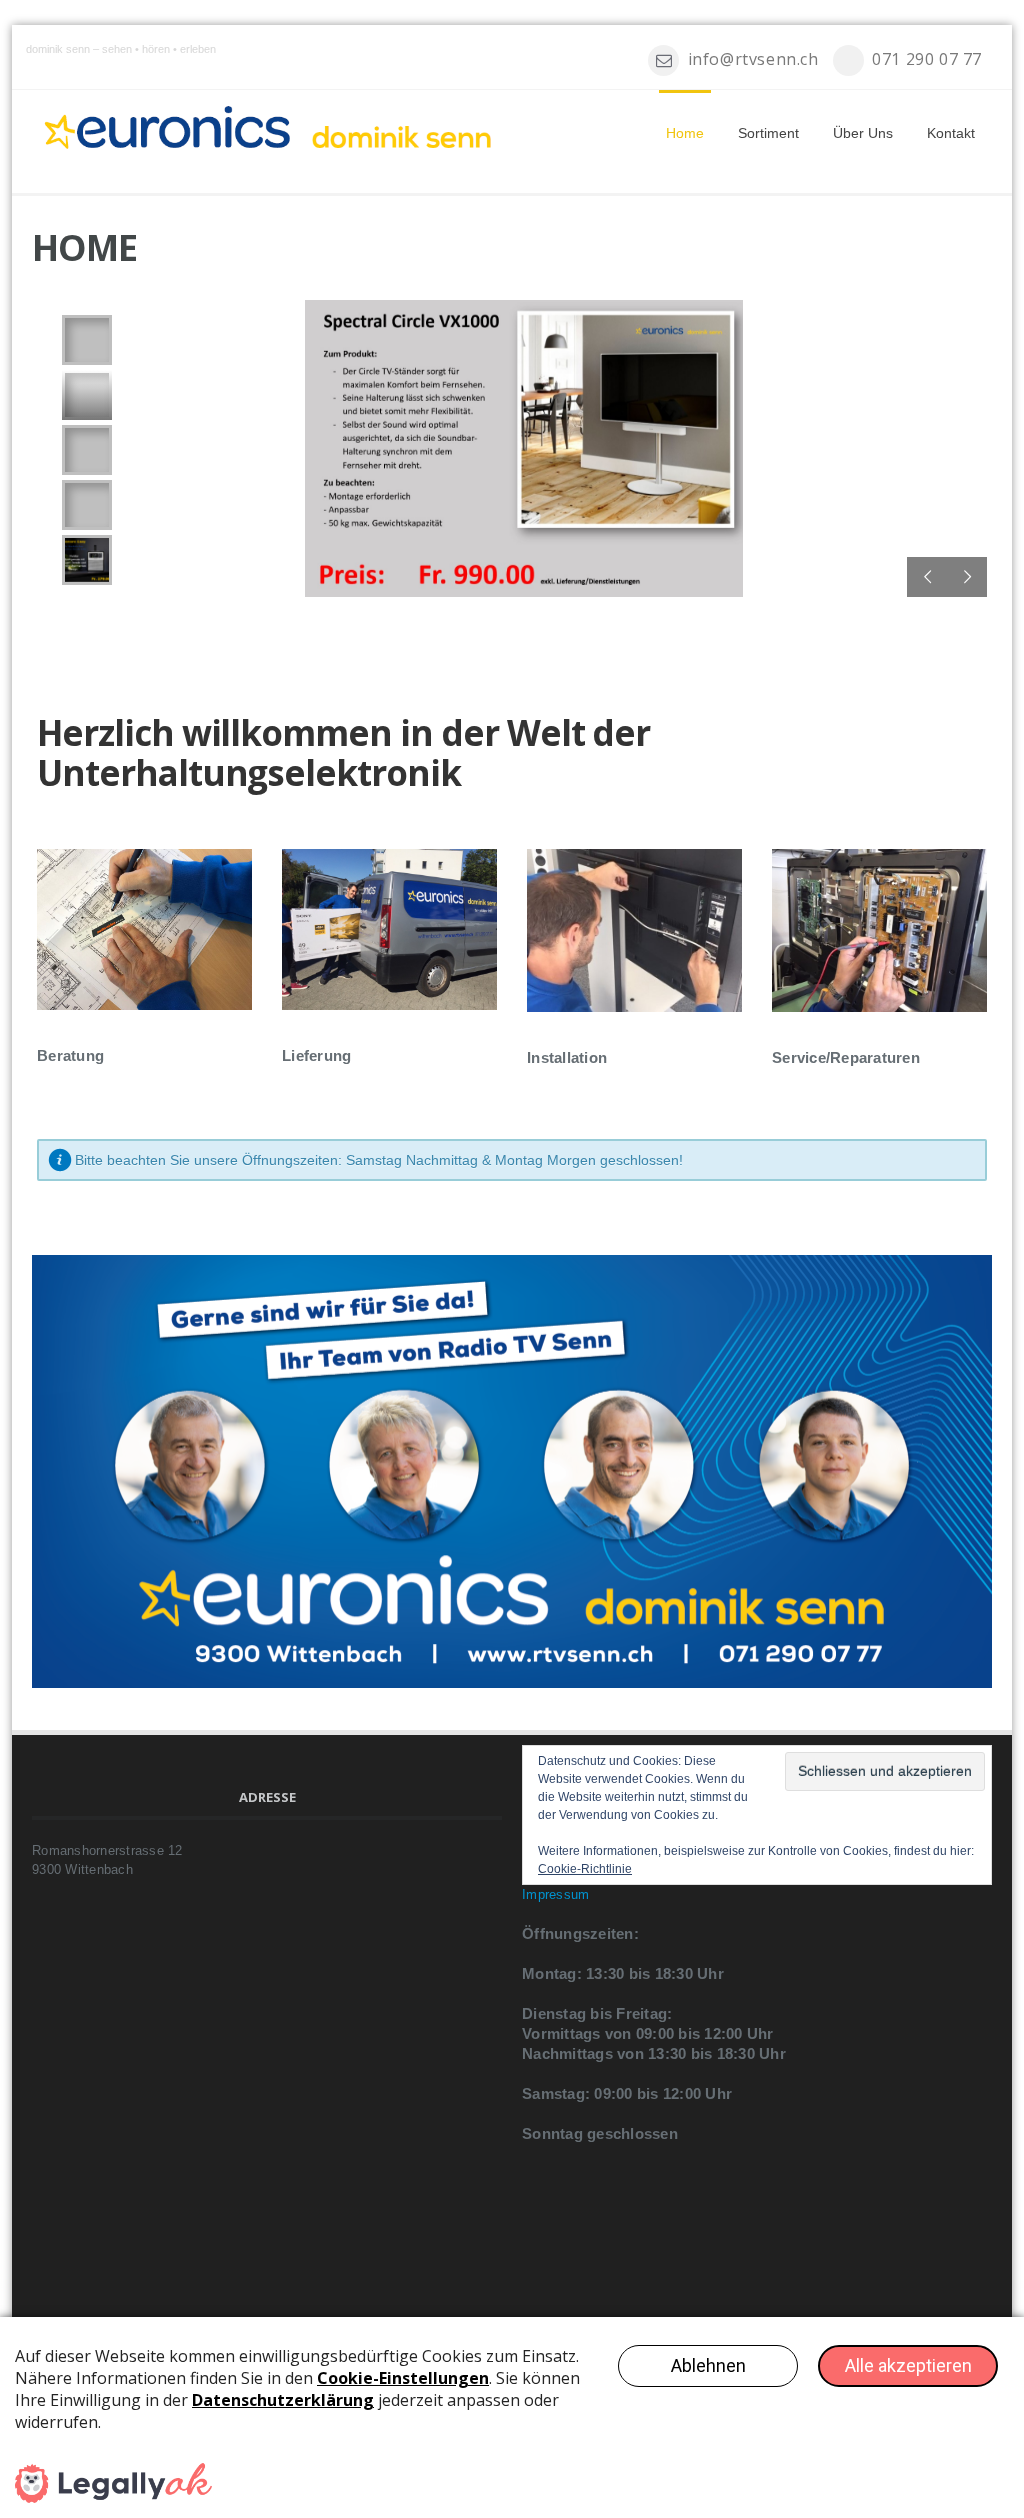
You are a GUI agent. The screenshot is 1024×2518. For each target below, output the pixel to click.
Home (685, 133)
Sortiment (768, 133)
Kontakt (951, 133)
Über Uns (863, 133)
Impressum (555, 1894)
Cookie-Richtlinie (585, 1869)
